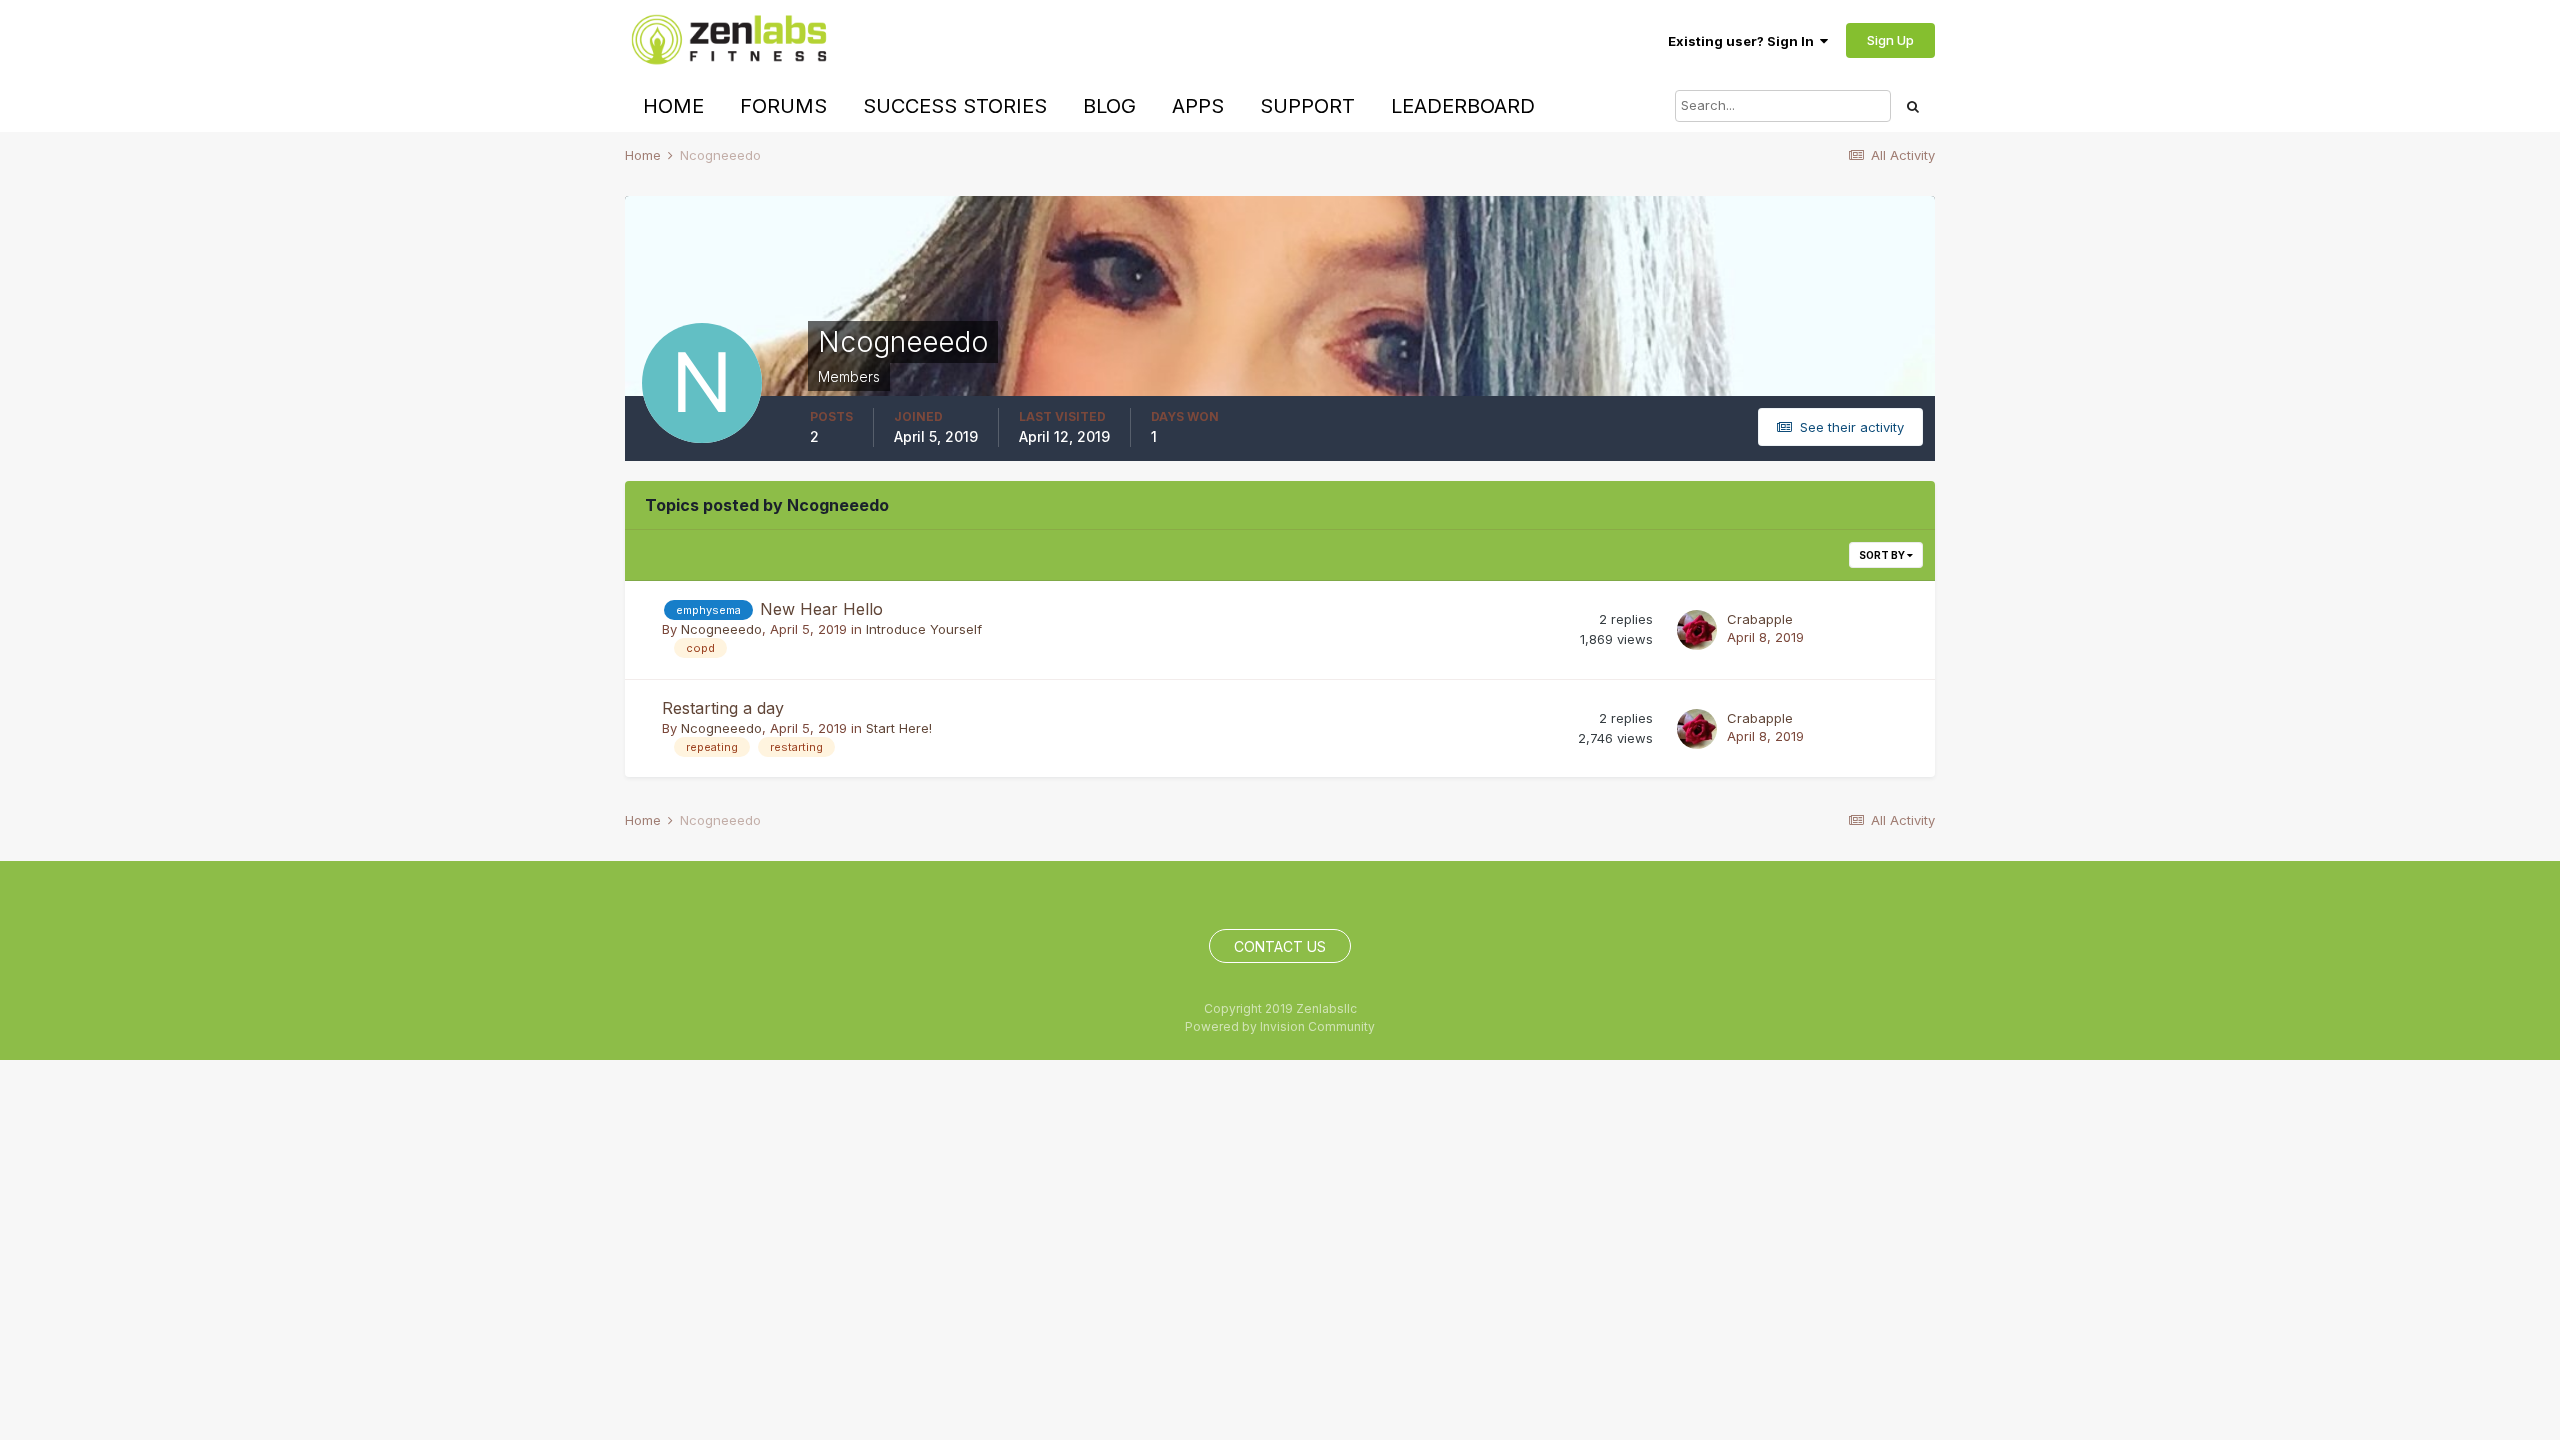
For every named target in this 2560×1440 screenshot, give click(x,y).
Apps (1198, 106)
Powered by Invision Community (1280, 1026)
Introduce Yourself (924, 629)
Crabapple (1760, 619)
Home (673, 106)
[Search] (1913, 106)
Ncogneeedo (721, 629)
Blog (1109, 106)
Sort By (1883, 555)
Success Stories (955, 106)
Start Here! (899, 728)
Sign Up (1890, 40)
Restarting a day (723, 708)
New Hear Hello (821, 609)
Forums (783, 106)
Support (1307, 106)
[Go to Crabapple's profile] (1697, 630)
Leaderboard (1463, 106)
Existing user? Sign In (1744, 41)
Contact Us (1280, 946)
